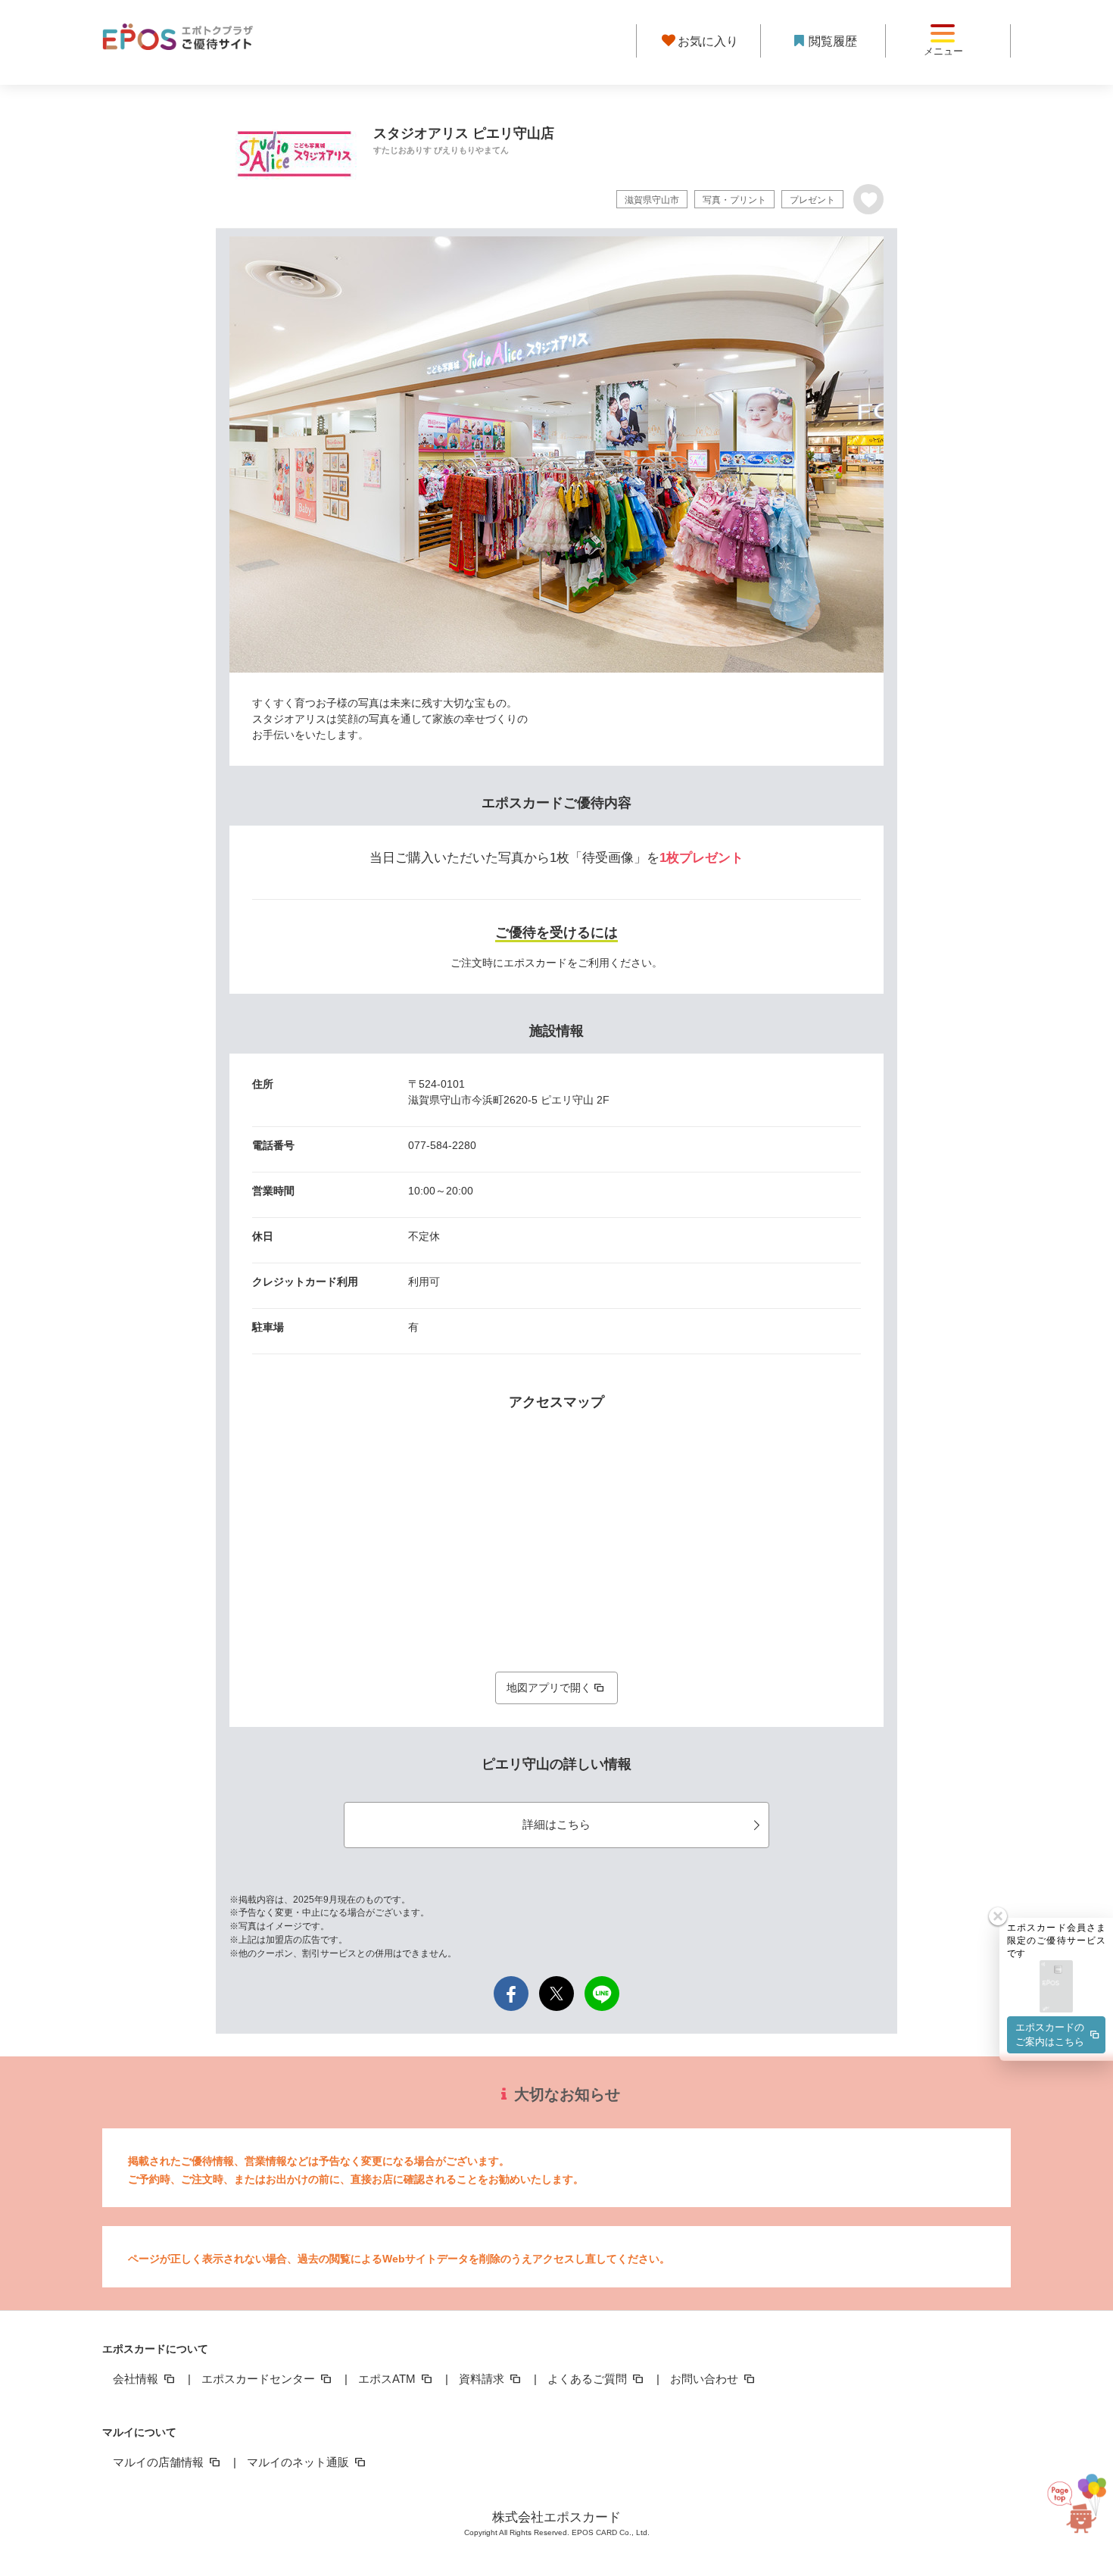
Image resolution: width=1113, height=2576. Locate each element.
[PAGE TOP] (1069, 2507)
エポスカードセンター (260, 2379)
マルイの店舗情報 (160, 2462)
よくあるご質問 (589, 2379)
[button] (1056, 1987)
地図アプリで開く (549, 1688)
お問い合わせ (706, 2379)
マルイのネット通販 (299, 2462)
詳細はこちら (556, 1824)
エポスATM (388, 2379)
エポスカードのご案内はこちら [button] (1050, 2034)
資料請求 (483, 2379)
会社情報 (137, 2379)
